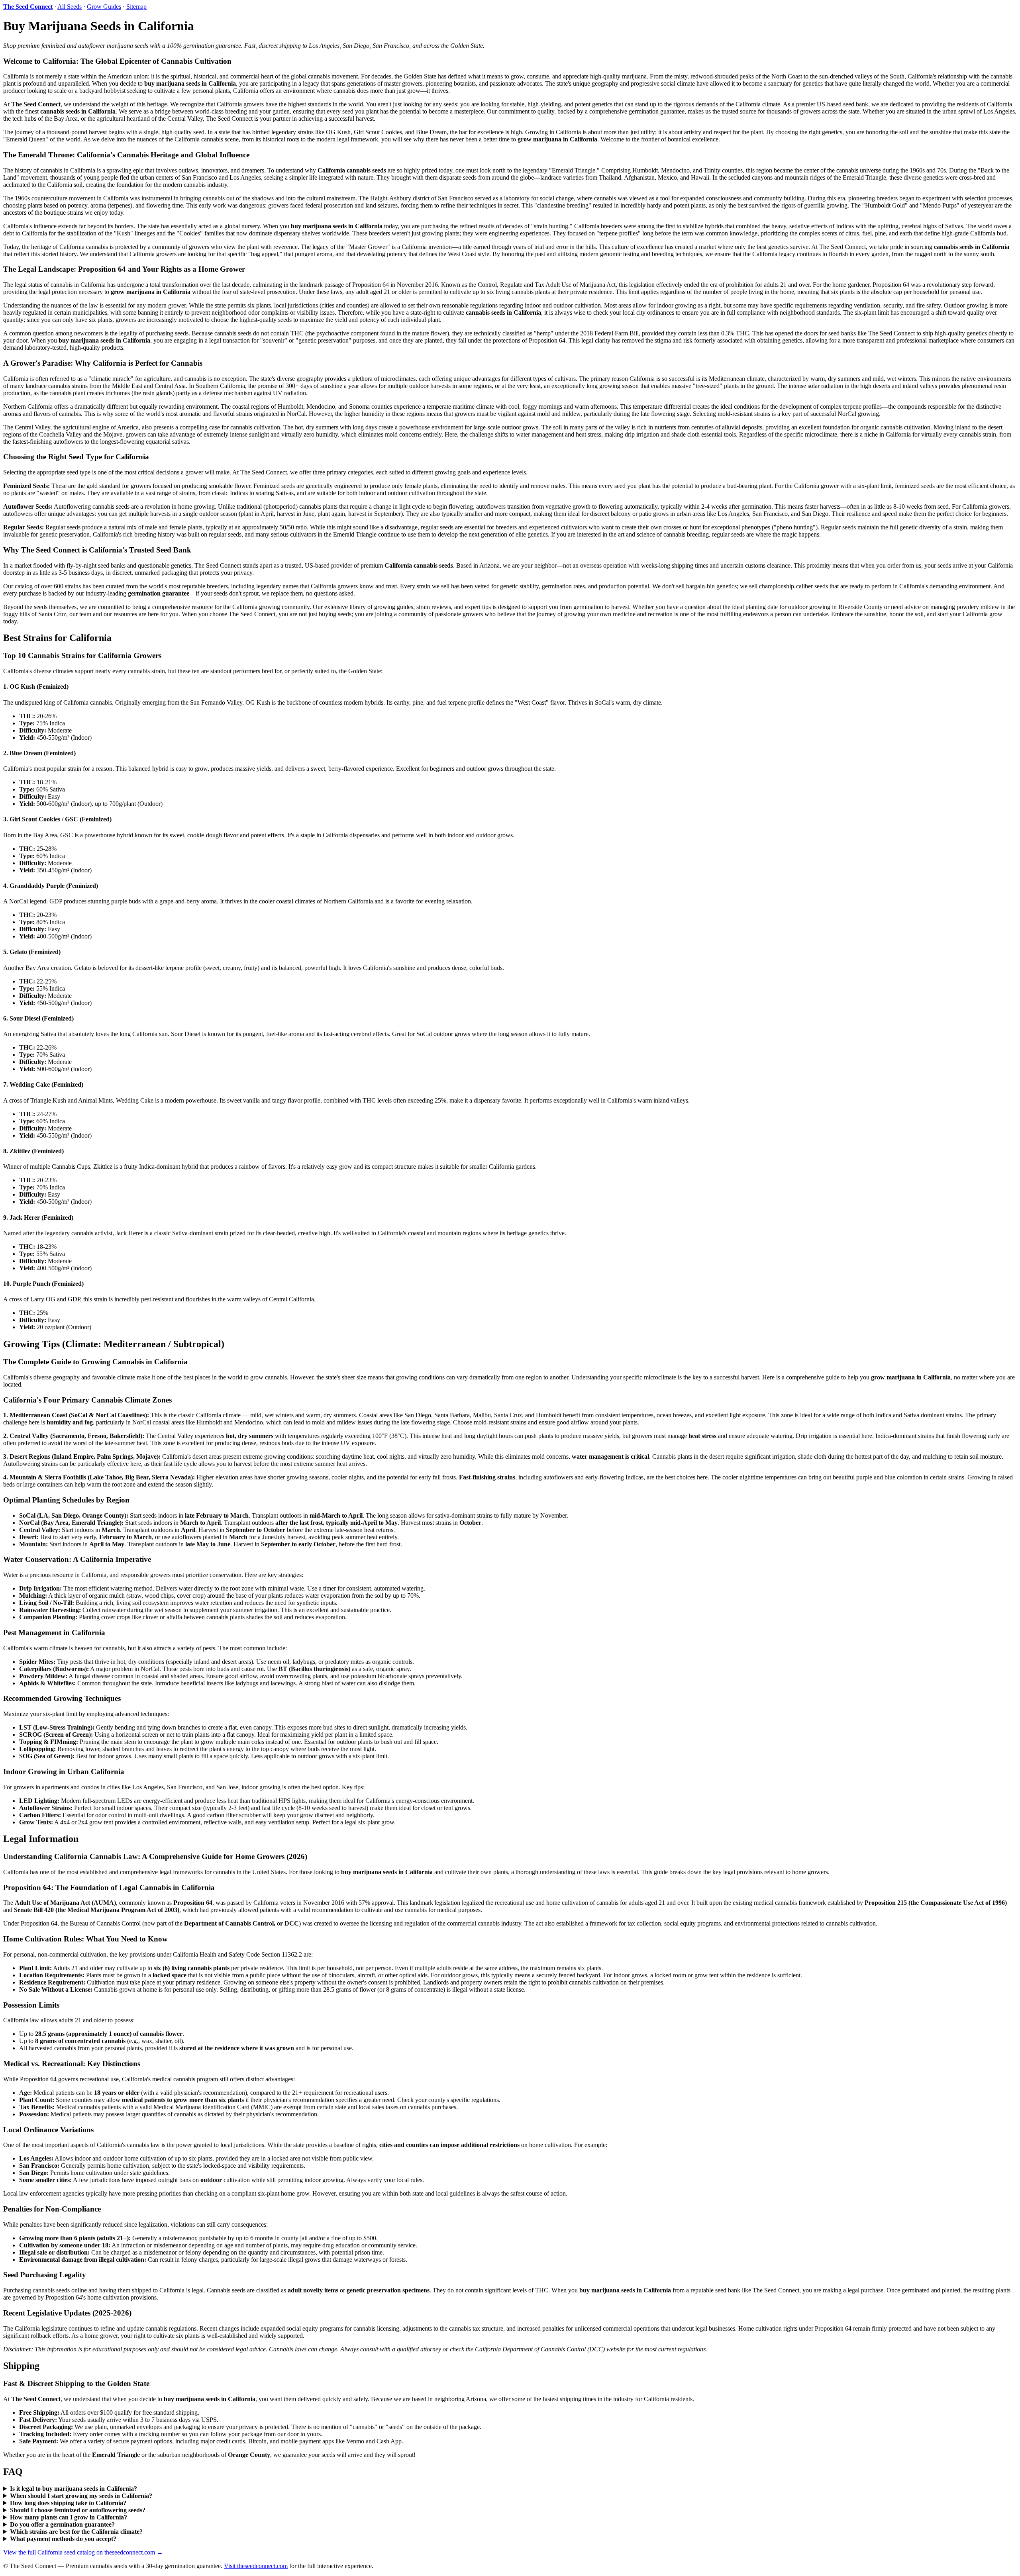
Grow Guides (104, 7)
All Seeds (70, 7)
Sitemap (136, 7)
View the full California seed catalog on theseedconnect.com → (83, 2552)
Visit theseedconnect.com (256, 2566)
